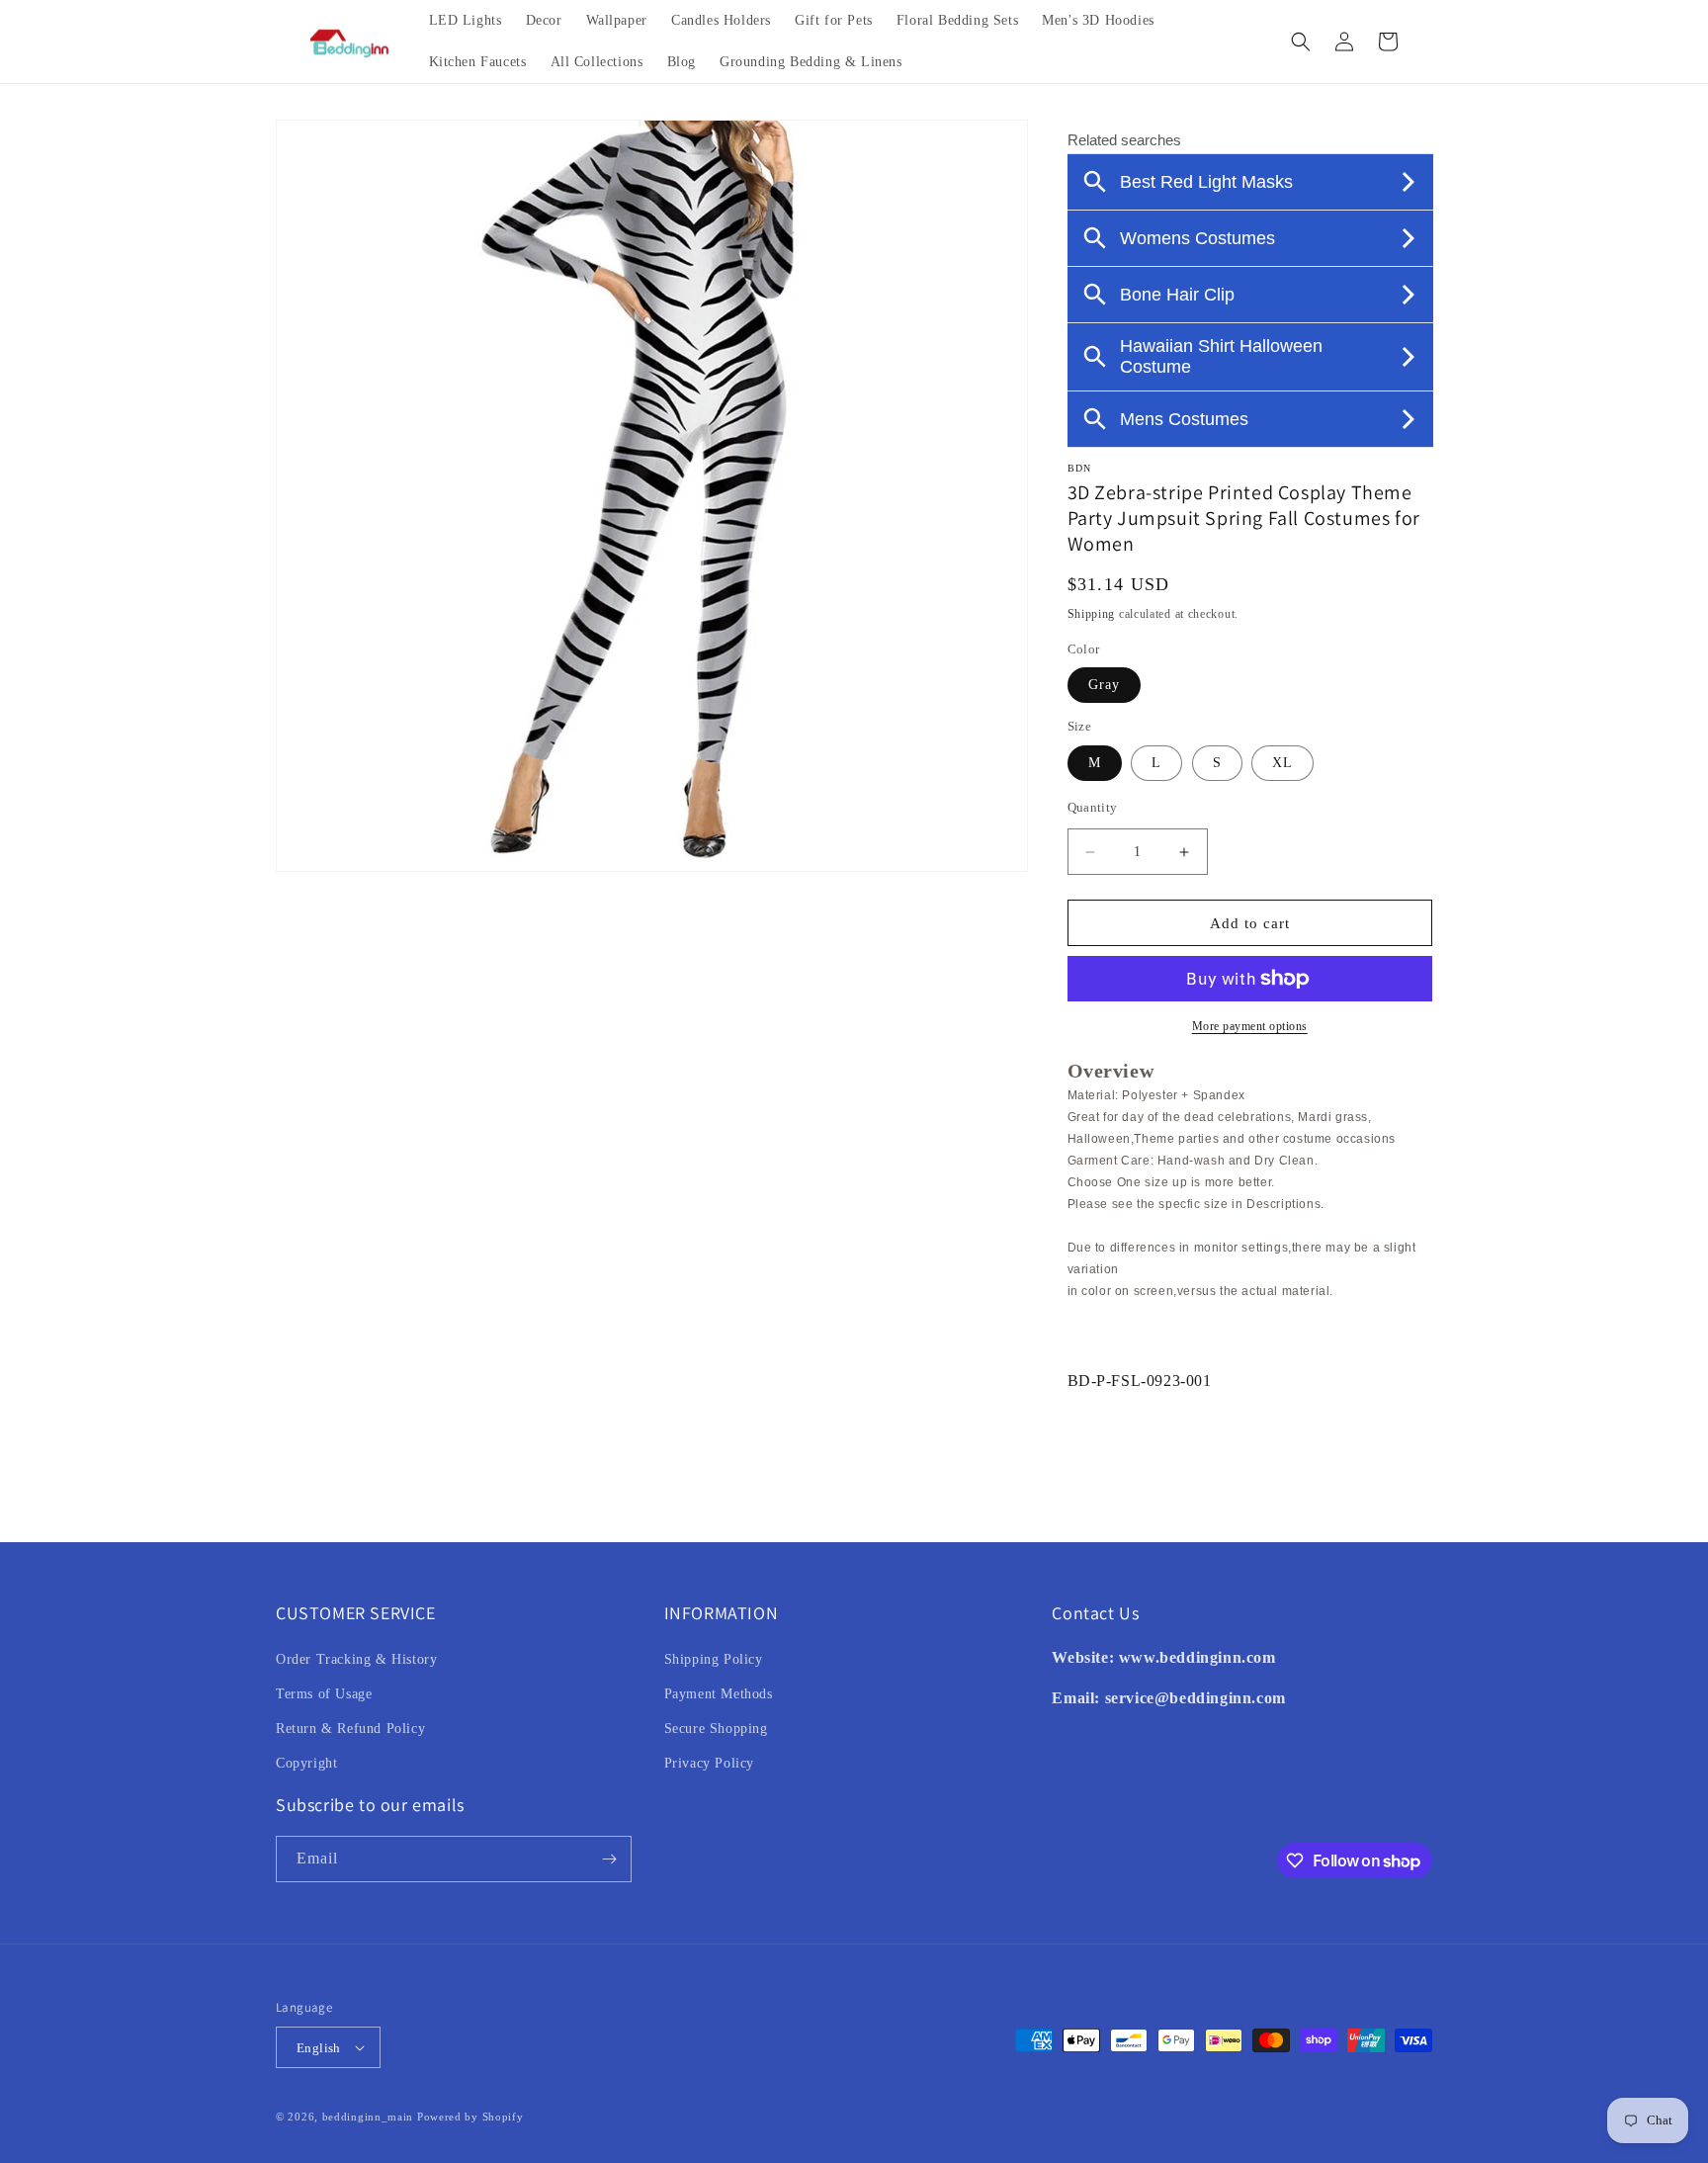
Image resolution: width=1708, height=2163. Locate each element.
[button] (1301, 42)
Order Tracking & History (356, 1659)
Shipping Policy (714, 1659)
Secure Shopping (716, 1729)
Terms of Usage (324, 1694)
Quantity (1093, 807)
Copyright (306, 1763)
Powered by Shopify (470, 2117)
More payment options (1250, 1026)
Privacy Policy (709, 1763)
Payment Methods (719, 1694)
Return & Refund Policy (350, 1729)
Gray (1104, 685)
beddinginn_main (368, 2117)
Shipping (1092, 614)
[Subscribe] (609, 1859)
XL (1282, 763)
